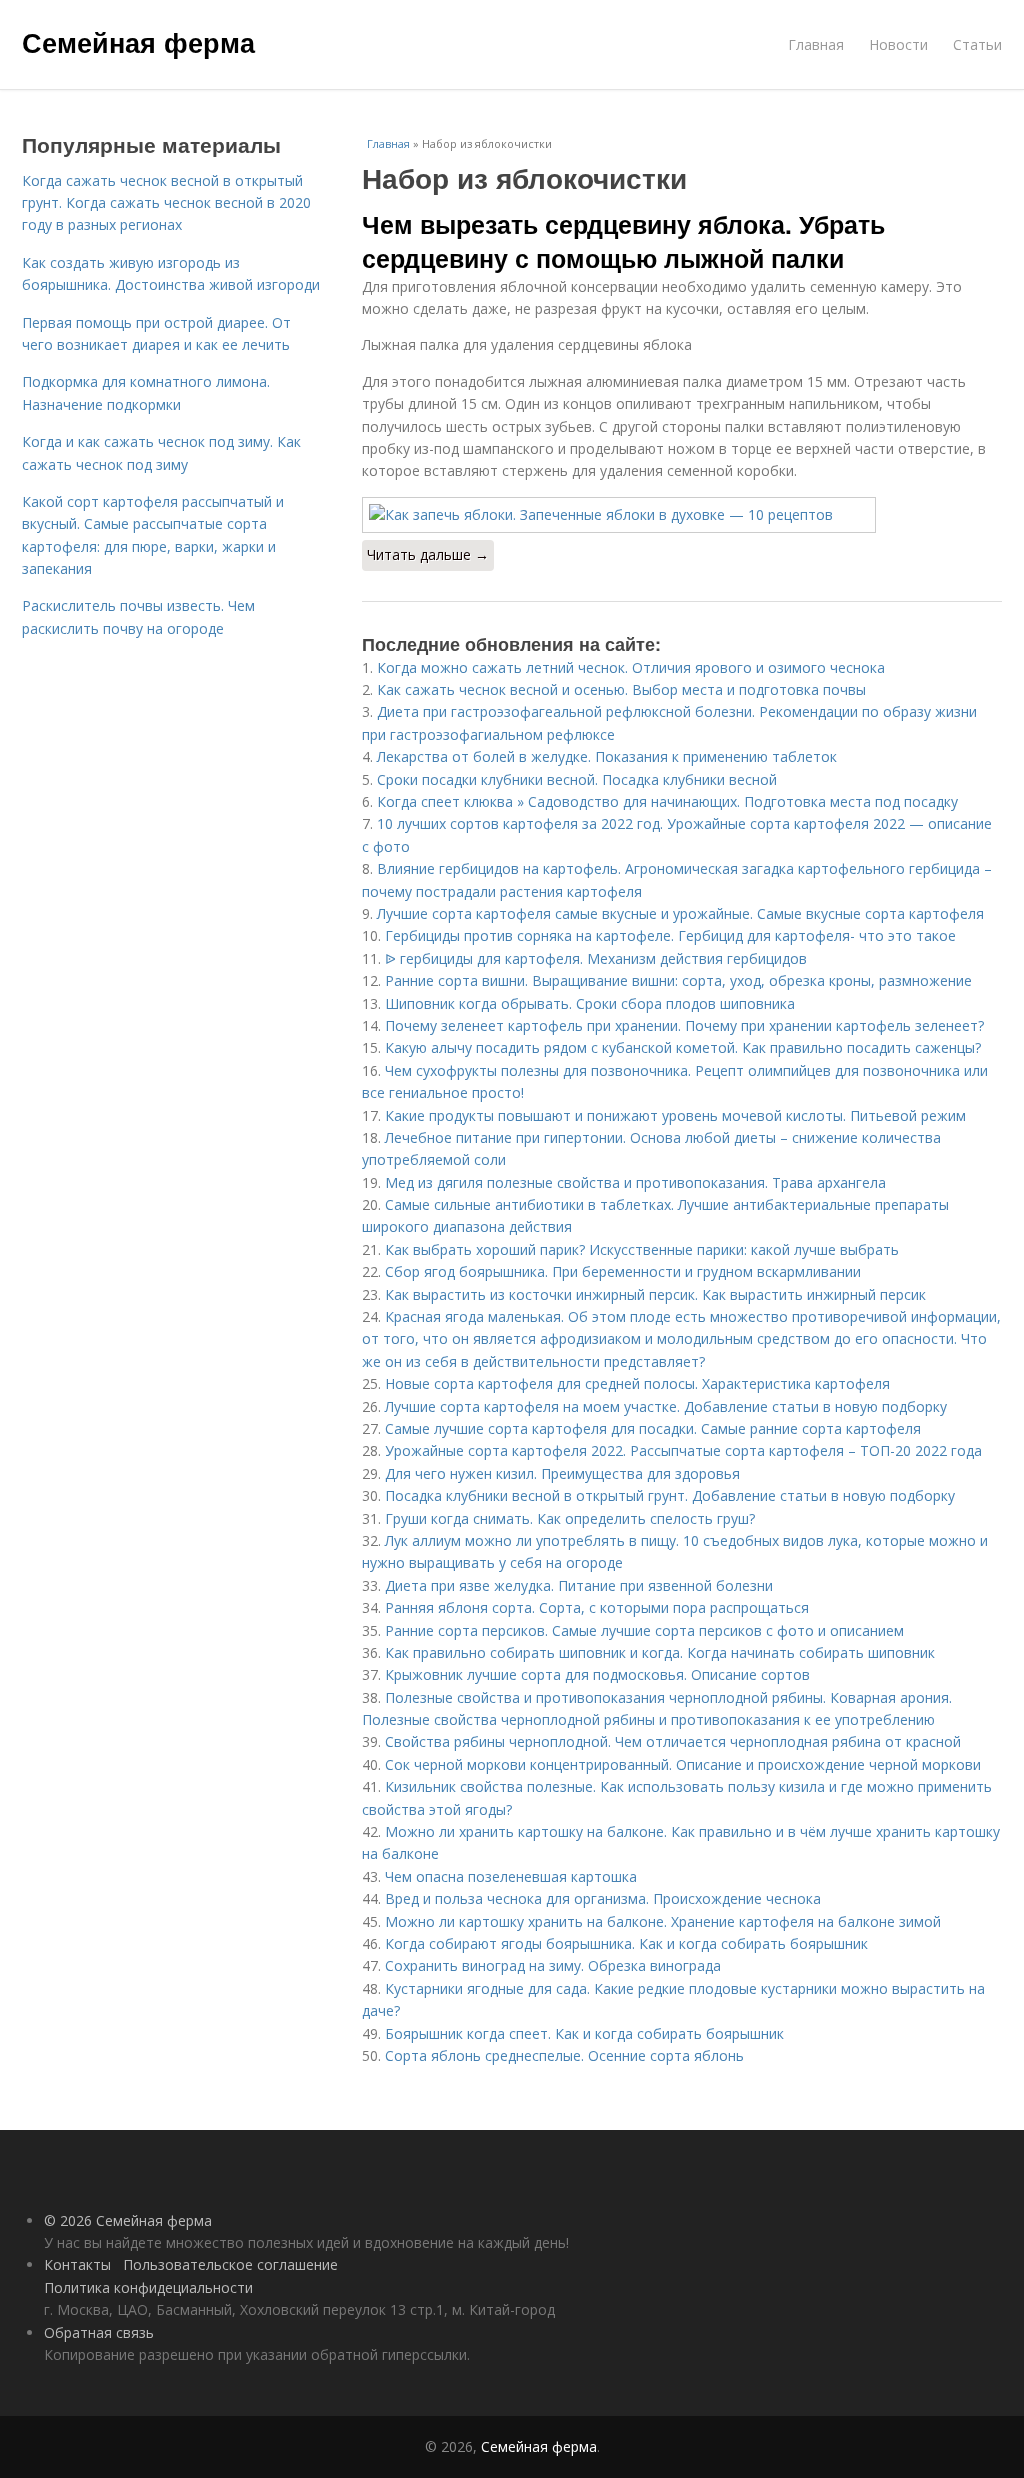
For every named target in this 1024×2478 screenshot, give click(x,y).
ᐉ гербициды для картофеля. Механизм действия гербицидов (596, 958)
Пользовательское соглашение (230, 2264)
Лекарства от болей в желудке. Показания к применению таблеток (607, 756)
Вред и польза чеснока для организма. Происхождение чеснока (603, 1898)
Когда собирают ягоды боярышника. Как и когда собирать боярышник (626, 1943)
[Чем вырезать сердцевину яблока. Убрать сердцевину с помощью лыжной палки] (682, 515)
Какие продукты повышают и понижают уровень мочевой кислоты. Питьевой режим (675, 1115)
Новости (898, 44)
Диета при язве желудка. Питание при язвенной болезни (579, 1585)
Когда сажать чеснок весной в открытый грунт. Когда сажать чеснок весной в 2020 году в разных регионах (166, 203)
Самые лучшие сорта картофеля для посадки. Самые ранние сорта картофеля (653, 1428)
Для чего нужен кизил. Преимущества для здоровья (562, 1473)
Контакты (77, 2264)
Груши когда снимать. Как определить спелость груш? (570, 1518)
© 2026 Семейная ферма (128, 2220)
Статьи (977, 44)
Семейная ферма (138, 42)
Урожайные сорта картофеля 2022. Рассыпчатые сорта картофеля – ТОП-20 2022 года (683, 1450)
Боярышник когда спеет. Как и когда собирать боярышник (584, 2033)
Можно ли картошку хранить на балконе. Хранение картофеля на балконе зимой (663, 1921)
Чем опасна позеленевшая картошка (511, 1876)
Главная (816, 44)
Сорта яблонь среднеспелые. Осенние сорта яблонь (564, 2055)
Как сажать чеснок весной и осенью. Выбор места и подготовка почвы (621, 689)
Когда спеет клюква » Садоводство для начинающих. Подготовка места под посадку (667, 801)
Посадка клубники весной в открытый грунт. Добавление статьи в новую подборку (670, 1495)
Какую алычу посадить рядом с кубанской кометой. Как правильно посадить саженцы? (683, 1047)
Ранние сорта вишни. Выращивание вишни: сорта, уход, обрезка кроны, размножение (678, 980)
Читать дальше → (428, 554)
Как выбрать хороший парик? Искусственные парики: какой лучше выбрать (642, 1249)
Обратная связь (99, 2332)
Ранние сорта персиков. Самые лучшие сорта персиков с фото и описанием (644, 1630)
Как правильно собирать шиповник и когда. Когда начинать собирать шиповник (660, 1652)
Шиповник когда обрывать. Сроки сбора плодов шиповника (590, 1003)
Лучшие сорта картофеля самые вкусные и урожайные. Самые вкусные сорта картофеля (680, 913)
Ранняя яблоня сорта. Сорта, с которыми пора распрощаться (597, 1607)
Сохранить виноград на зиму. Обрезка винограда (553, 1965)
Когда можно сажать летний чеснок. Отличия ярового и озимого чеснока (631, 667)
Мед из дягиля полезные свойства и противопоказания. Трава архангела (635, 1182)
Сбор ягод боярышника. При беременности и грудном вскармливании (623, 1271)
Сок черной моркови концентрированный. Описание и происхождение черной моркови (683, 1764)
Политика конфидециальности (148, 2287)
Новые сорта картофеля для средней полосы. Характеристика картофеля (637, 1383)
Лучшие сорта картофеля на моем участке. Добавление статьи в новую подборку (666, 1406)
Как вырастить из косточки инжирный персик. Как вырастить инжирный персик (655, 1294)
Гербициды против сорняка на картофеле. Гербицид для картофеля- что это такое (670, 935)
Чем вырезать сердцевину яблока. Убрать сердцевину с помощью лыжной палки (623, 241)
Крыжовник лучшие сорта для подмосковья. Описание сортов (597, 1674)
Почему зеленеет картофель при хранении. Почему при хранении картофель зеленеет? (684, 1025)
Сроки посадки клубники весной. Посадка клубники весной (577, 779)
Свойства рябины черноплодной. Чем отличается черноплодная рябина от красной (673, 1741)
